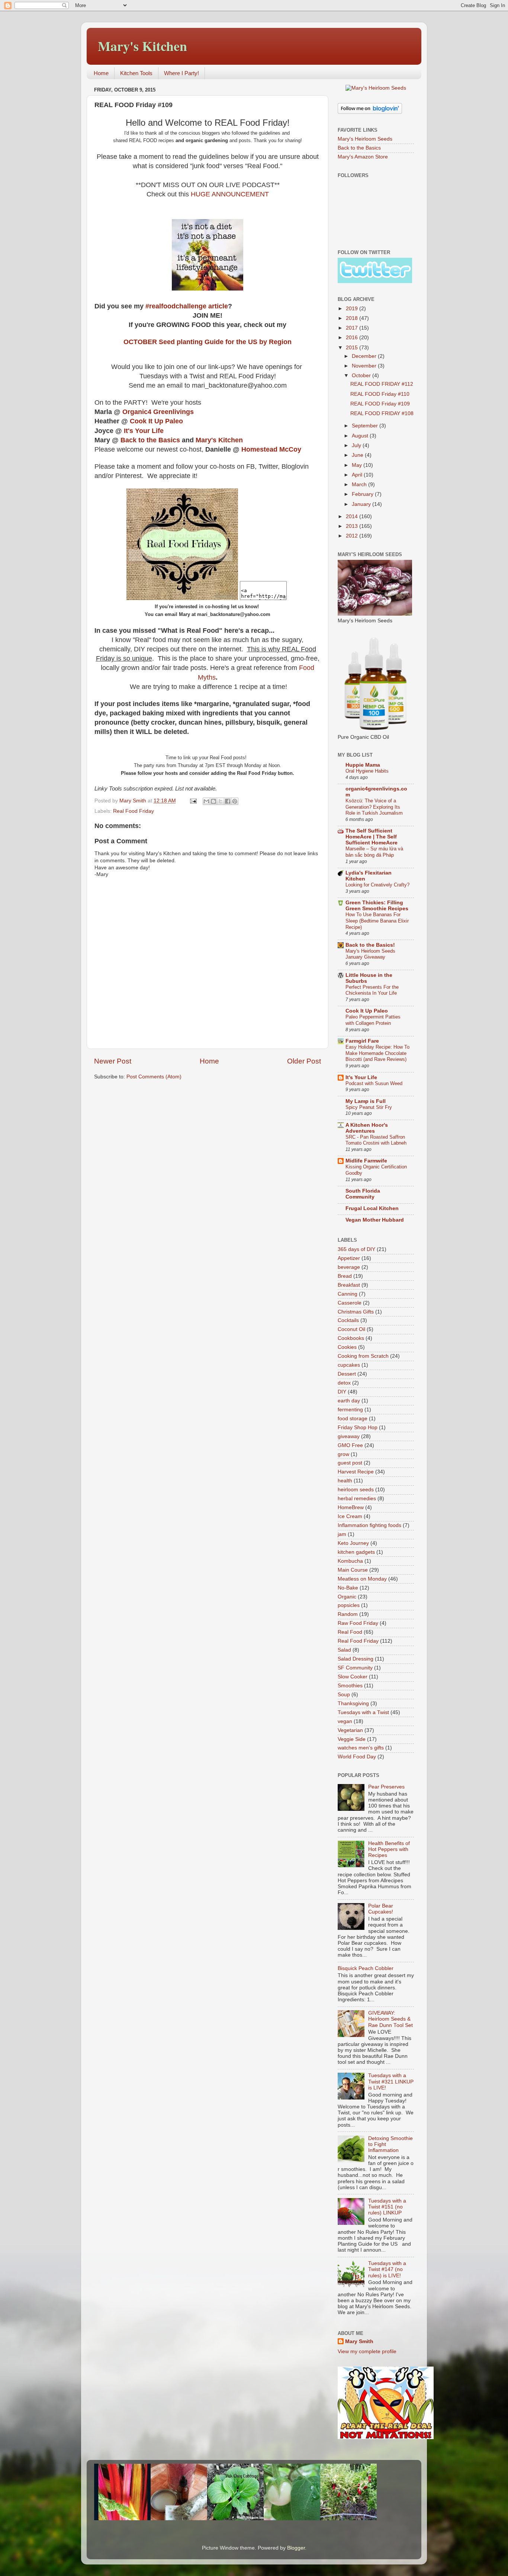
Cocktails (348, 1320)
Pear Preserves (386, 1787)
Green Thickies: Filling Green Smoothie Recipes (377, 906)
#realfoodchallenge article (187, 306)
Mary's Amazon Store (363, 157)
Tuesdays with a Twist (363, 1712)
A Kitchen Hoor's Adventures (367, 1128)
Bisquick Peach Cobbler (366, 1968)
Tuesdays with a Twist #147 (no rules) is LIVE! (387, 2269)
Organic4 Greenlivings (159, 412)
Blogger (296, 2548)
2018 (353, 318)
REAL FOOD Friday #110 (380, 394)
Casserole (350, 1303)
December (365, 356)
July (357, 445)
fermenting (350, 1410)
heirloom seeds (356, 1490)
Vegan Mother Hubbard (375, 1220)
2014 (353, 517)
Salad (344, 1650)
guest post (350, 1463)
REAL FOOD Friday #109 (380, 404)
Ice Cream (350, 1516)
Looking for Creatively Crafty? (377, 885)
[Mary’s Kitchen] (182, 598)
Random (348, 1614)
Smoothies (350, 1686)
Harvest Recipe (356, 1472)
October (362, 376)
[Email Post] (193, 801)
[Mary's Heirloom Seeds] (376, 88)
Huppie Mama (363, 765)
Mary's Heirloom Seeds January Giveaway (370, 954)
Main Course (353, 1570)
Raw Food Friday (358, 1623)
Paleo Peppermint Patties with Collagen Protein (373, 1020)
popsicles (349, 1605)
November (365, 366)
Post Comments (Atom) (154, 1077)
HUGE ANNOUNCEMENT (230, 194)
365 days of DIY (356, 1249)
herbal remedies (357, 1499)
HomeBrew (351, 1507)
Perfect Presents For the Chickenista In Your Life (372, 990)
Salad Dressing (356, 1659)
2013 (353, 526)
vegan (345, 1721)
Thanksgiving (353, 1704)
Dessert (347, 1374)
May (358, 465)
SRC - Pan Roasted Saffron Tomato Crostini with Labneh (376, 1140)
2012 (353, 536)
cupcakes (349, 1365)
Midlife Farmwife (366, 1161)
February (363, 494)
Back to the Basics (150, 440)
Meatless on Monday (362, 1579)
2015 (353, 348)
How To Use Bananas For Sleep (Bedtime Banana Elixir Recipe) (377, 921)
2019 (353, 309)
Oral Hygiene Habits (367, 771)
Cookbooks (351, 1338)
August (361, 436)
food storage (353, 1419)
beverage (349, 1267)
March (360, 485)
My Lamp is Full (366, 1101)
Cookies (347, 1347)
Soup (344, 1695)
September (366, 426)
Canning (348, 1294)
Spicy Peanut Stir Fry (369, 1107)
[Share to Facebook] (228, 801)
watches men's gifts (361, 1748)
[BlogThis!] (213, 801)
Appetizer (349, 1258)
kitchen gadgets (356, 1552)
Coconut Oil (351, 1329)
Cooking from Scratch (363, 1356)
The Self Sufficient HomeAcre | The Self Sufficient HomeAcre (372, 837)
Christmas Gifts (356, 1312)
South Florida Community (363, 1194)
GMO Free (350, 1445)
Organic (347, 1597)
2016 (353, 338)
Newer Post (113, 1061)
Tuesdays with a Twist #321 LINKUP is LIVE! (391, 2081)
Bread (345, 1276)
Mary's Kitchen (142, 46)
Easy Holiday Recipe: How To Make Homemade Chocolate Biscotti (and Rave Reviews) (377, 1053)
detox (344, 1383)
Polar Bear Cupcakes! (381, 1909)
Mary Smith (359, 2341)
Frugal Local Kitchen (372, 1208)
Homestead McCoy (271, 449)
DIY (342, 1392)
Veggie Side (352, 1739)
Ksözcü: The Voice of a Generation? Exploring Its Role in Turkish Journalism (374, 807)
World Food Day (357, 1757)
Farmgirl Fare (362, 1041)
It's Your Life (144, 431)
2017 (353, 328)
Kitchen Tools (136, 73)
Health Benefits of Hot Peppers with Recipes (389, 1849)
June (358, 455)
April (358, 475)
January (362, 504)
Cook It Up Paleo (156, 421)
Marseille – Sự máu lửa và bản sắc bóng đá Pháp (374, 852)
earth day (349, 1401)
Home (101, 73)
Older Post (304, 1061)
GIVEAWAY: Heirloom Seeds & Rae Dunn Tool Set (390, 2019)
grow (343, 1454)
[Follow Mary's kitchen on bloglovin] (370, 112)
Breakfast (349, 1285)
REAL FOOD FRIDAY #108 (382, 413)
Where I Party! (181, 73)
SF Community (355, 1668)
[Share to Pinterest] (235, 801)
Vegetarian (350, 1730)
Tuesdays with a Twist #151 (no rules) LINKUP (387, 2207)
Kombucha (350, 1561)
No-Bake (348, 1588)
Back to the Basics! (370, 945)
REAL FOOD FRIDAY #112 (382, 384)
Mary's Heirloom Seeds (365, 139)
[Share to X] (221, 801)
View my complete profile (367, 2352)
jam (342, 1534)
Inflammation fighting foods (369, 1525)
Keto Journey (353, 1543)
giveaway (349, 1436)
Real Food (350, 1632)
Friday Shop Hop (358, 1427)
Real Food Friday (134, 811)
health (345, 1481)
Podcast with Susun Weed (374, 1083)
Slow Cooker (353, 1677)
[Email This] (206, 801)
